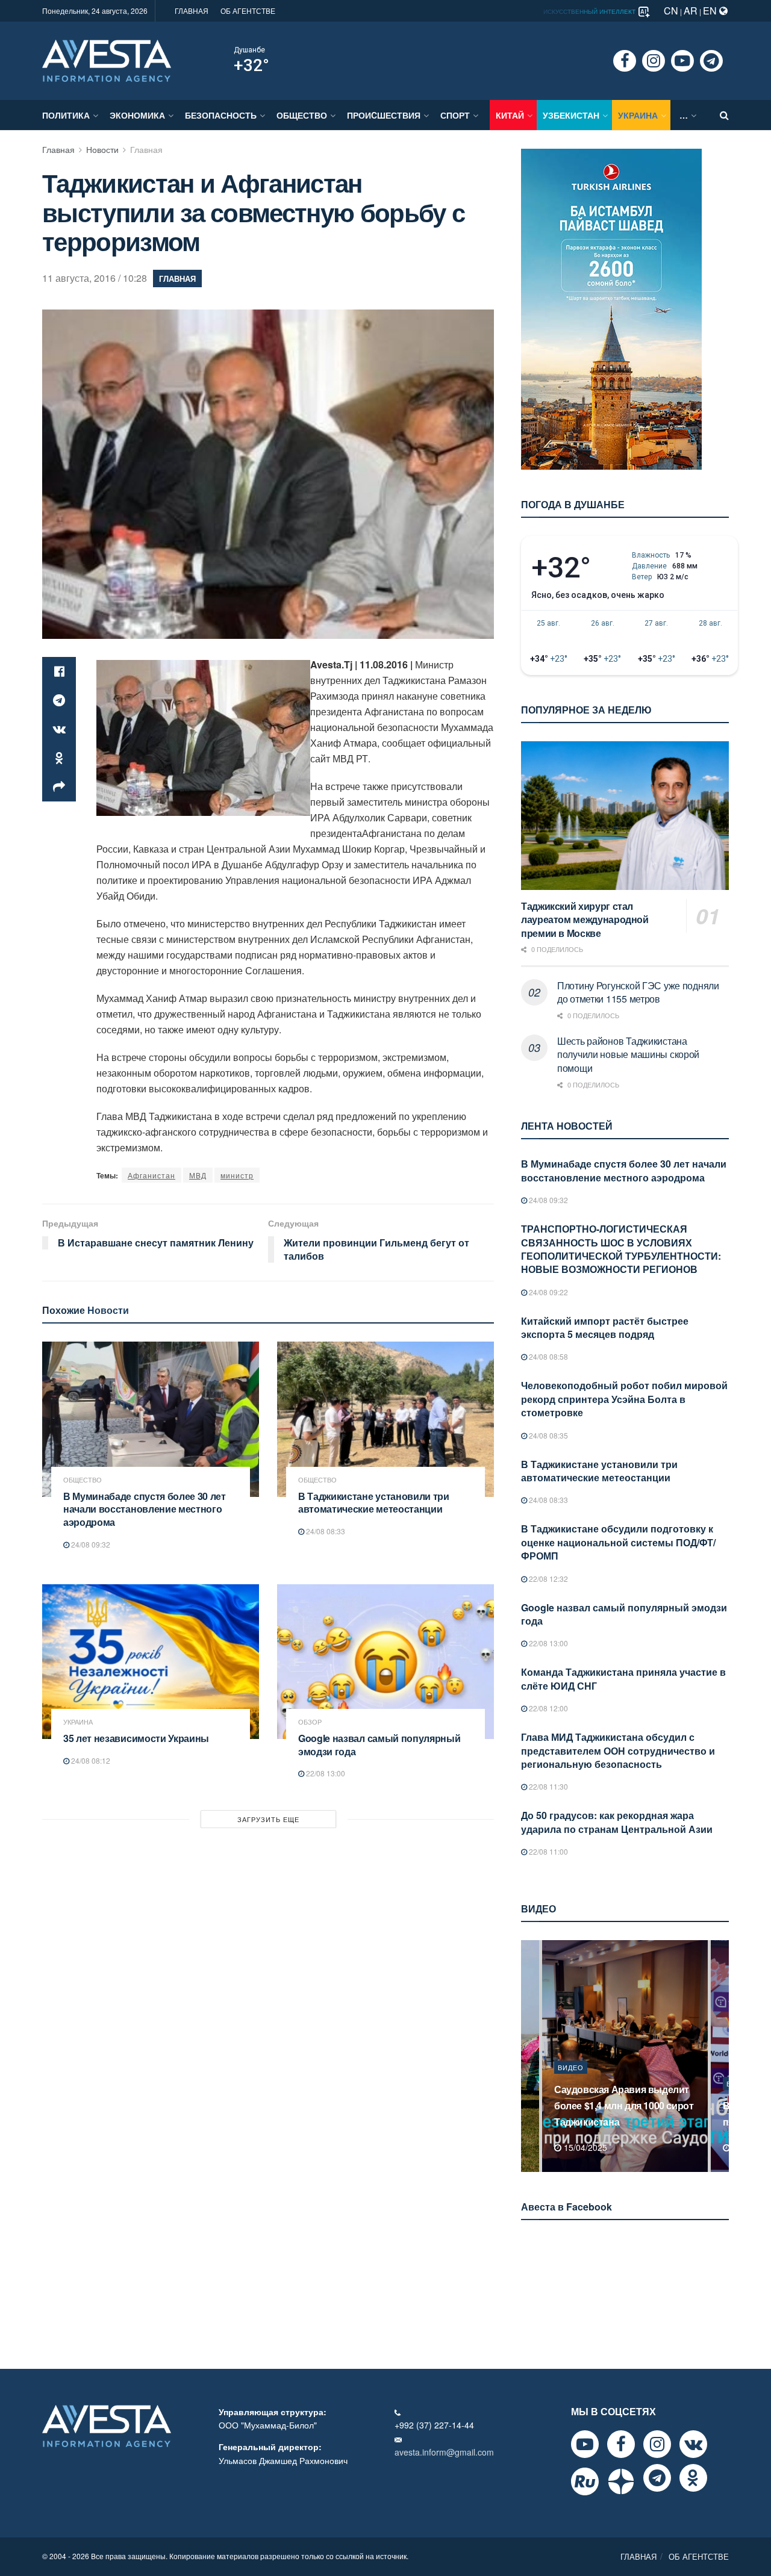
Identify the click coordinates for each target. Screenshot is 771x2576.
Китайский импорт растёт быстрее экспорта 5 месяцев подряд (605, 1327)
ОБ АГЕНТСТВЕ (248, 11)
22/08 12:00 (548, 1708)
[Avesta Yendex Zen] (621, 2481)
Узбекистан (571, 115)
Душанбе (249, 50)
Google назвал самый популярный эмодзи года (379, 1745)
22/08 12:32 (548, 1579)
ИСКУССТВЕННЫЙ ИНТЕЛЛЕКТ (590, 11)
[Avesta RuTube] (585, 2481)
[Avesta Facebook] (621, 2444)
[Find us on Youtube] (682, 61)
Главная (58, 149)
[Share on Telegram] (59, 700)
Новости (102, 149)
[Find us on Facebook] (625, 61)
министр (237, 1175)
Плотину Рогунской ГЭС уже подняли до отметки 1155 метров (638, 992)
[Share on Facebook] (59, 671)
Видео (571, 2083)
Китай (510, 115)
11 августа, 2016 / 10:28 (95, 278)
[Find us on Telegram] (711, 61)
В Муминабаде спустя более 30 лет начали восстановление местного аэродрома (145, 1509)
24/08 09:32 (90, 1544)
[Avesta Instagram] (657, 2444)
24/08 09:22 (548, 1292)
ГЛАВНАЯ (192, 11)
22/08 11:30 (548, 1786)
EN (711, 11)
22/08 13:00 (325, 1773)
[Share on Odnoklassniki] (59, 758)
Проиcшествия (384, 115)
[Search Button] (724, 115)
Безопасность (221, 115)
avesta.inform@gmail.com (444, 2452)
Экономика (137, 115)
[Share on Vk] (59, 729)
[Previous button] (529, 2056)
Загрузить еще (268, 1819)
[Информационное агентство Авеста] (107, 60)
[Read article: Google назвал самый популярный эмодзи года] (385, 1662)
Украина (638, 115)
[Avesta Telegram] (657, 2478)
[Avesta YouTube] (585, 2444)
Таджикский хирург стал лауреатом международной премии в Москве (585, 919)
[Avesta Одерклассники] (693, 2478)
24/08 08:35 (548, 1435)
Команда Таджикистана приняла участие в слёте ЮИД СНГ (623, 1678)
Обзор (310, 1722)
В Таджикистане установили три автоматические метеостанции (374, 1503)
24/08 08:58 (548, 1356)
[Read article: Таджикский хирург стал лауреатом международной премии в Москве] (625, 816)
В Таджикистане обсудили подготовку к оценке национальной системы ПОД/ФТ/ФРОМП (618, 1542)
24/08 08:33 (325, 1531)
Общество (302, 115)
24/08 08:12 (90, 1760)
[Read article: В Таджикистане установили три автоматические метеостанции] (385, 1419)
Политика (66, 115)
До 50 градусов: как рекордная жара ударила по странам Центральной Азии (617, 1822)
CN (671, 11)
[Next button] (721, 2056)
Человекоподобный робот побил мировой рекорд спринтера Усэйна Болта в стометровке (624, 1399)
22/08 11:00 (548, 1851)
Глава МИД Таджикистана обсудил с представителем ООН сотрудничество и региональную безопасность (618, 1750)
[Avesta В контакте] (693, 2444)
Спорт (455, 115)
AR (691, 11)
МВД (198, 1175)
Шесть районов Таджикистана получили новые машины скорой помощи (628, 1054)
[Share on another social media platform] (59, 787)
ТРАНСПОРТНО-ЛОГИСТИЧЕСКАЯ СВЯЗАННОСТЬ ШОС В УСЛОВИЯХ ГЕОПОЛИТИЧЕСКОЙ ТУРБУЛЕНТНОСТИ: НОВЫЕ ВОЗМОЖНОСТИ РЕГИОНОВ (621, 1249)
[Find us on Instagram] (654, 61)
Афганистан (151, 1175)
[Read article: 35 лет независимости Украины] (151, 1662)
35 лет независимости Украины (136, 1738)
